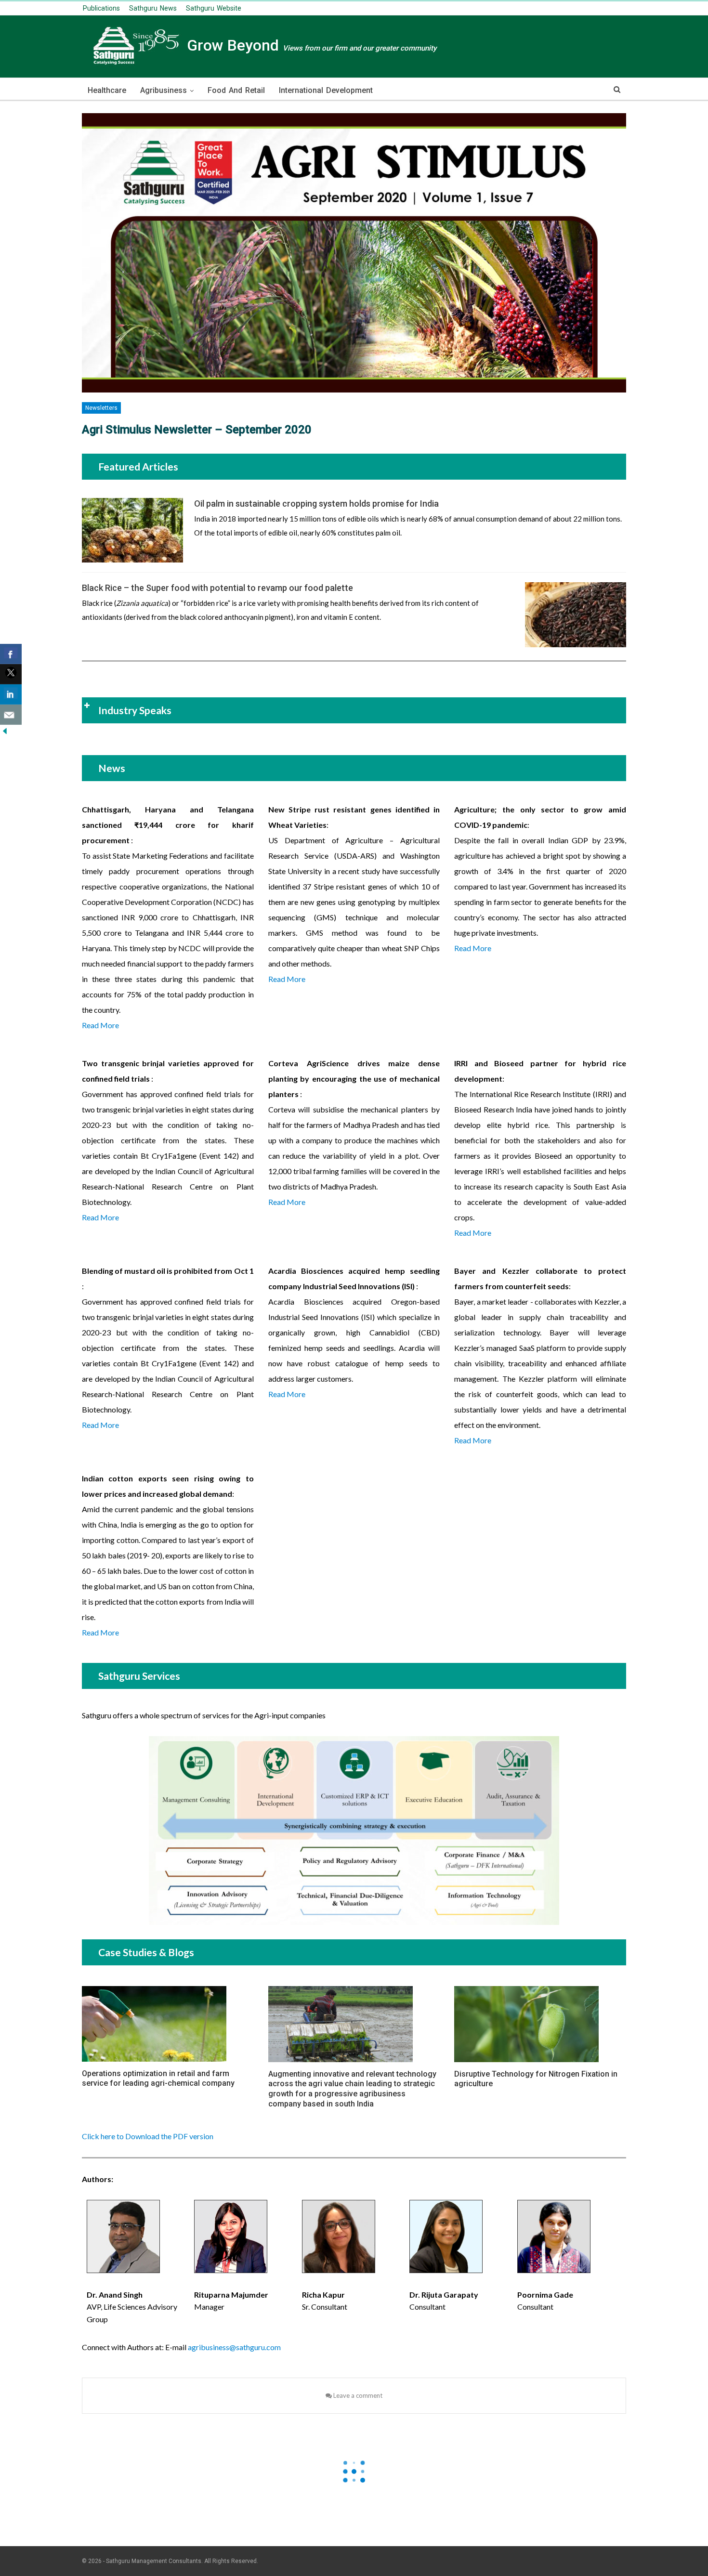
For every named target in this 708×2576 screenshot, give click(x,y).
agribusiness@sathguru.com (234, 2347)
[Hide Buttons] (5, 730)
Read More (100, 1025)
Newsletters (101, 408)
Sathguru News (153, 8)
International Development (326, 90)
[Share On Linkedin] (11, 694)
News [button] (112, 768)
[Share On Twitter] (11, 674)
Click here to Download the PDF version (148, 2136)
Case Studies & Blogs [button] (146, 1952)
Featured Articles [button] (138, 466)
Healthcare (107, 90)
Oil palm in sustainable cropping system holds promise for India (316, 503)
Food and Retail (236, 90)
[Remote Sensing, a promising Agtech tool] (576, 615)
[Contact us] (11, 715)
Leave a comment (357, 2395)
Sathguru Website (214, 8)
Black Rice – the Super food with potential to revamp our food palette (217, 588)
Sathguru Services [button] (139, 1676)
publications (101, 8)
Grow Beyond (310, 45)
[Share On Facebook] (11, 654)
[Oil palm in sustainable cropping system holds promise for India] (132, 530)
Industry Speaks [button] (135, 710)
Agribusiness (164, 90)
